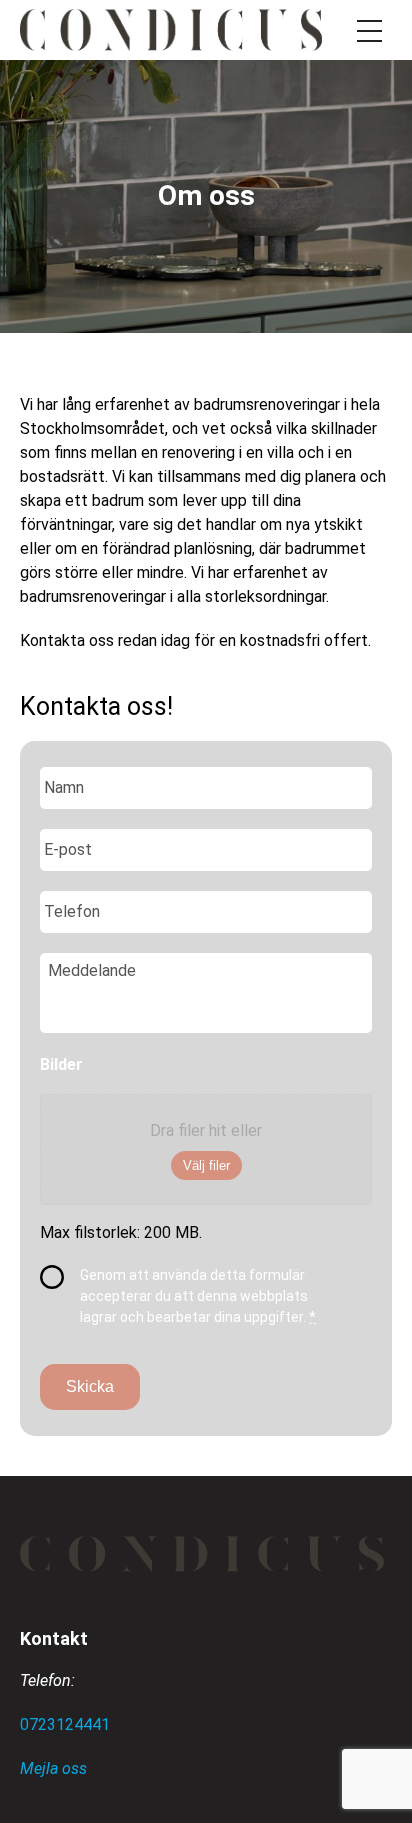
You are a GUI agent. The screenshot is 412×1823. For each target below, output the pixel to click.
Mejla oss (53, 1768)
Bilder (61, 1064)
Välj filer (206, 1165)
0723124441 (65, 1724)
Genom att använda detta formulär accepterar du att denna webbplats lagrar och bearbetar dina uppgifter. (198, 1296)
